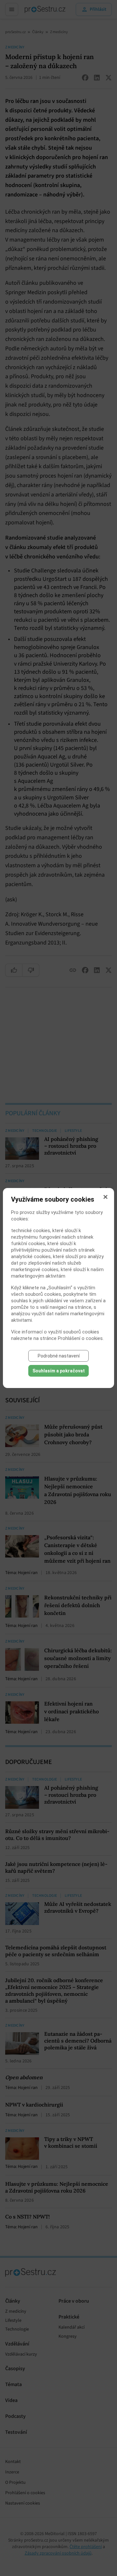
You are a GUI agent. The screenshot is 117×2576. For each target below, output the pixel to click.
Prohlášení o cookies (80, 1338)
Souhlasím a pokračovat (59, 1371)
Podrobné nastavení (59, 1356)
